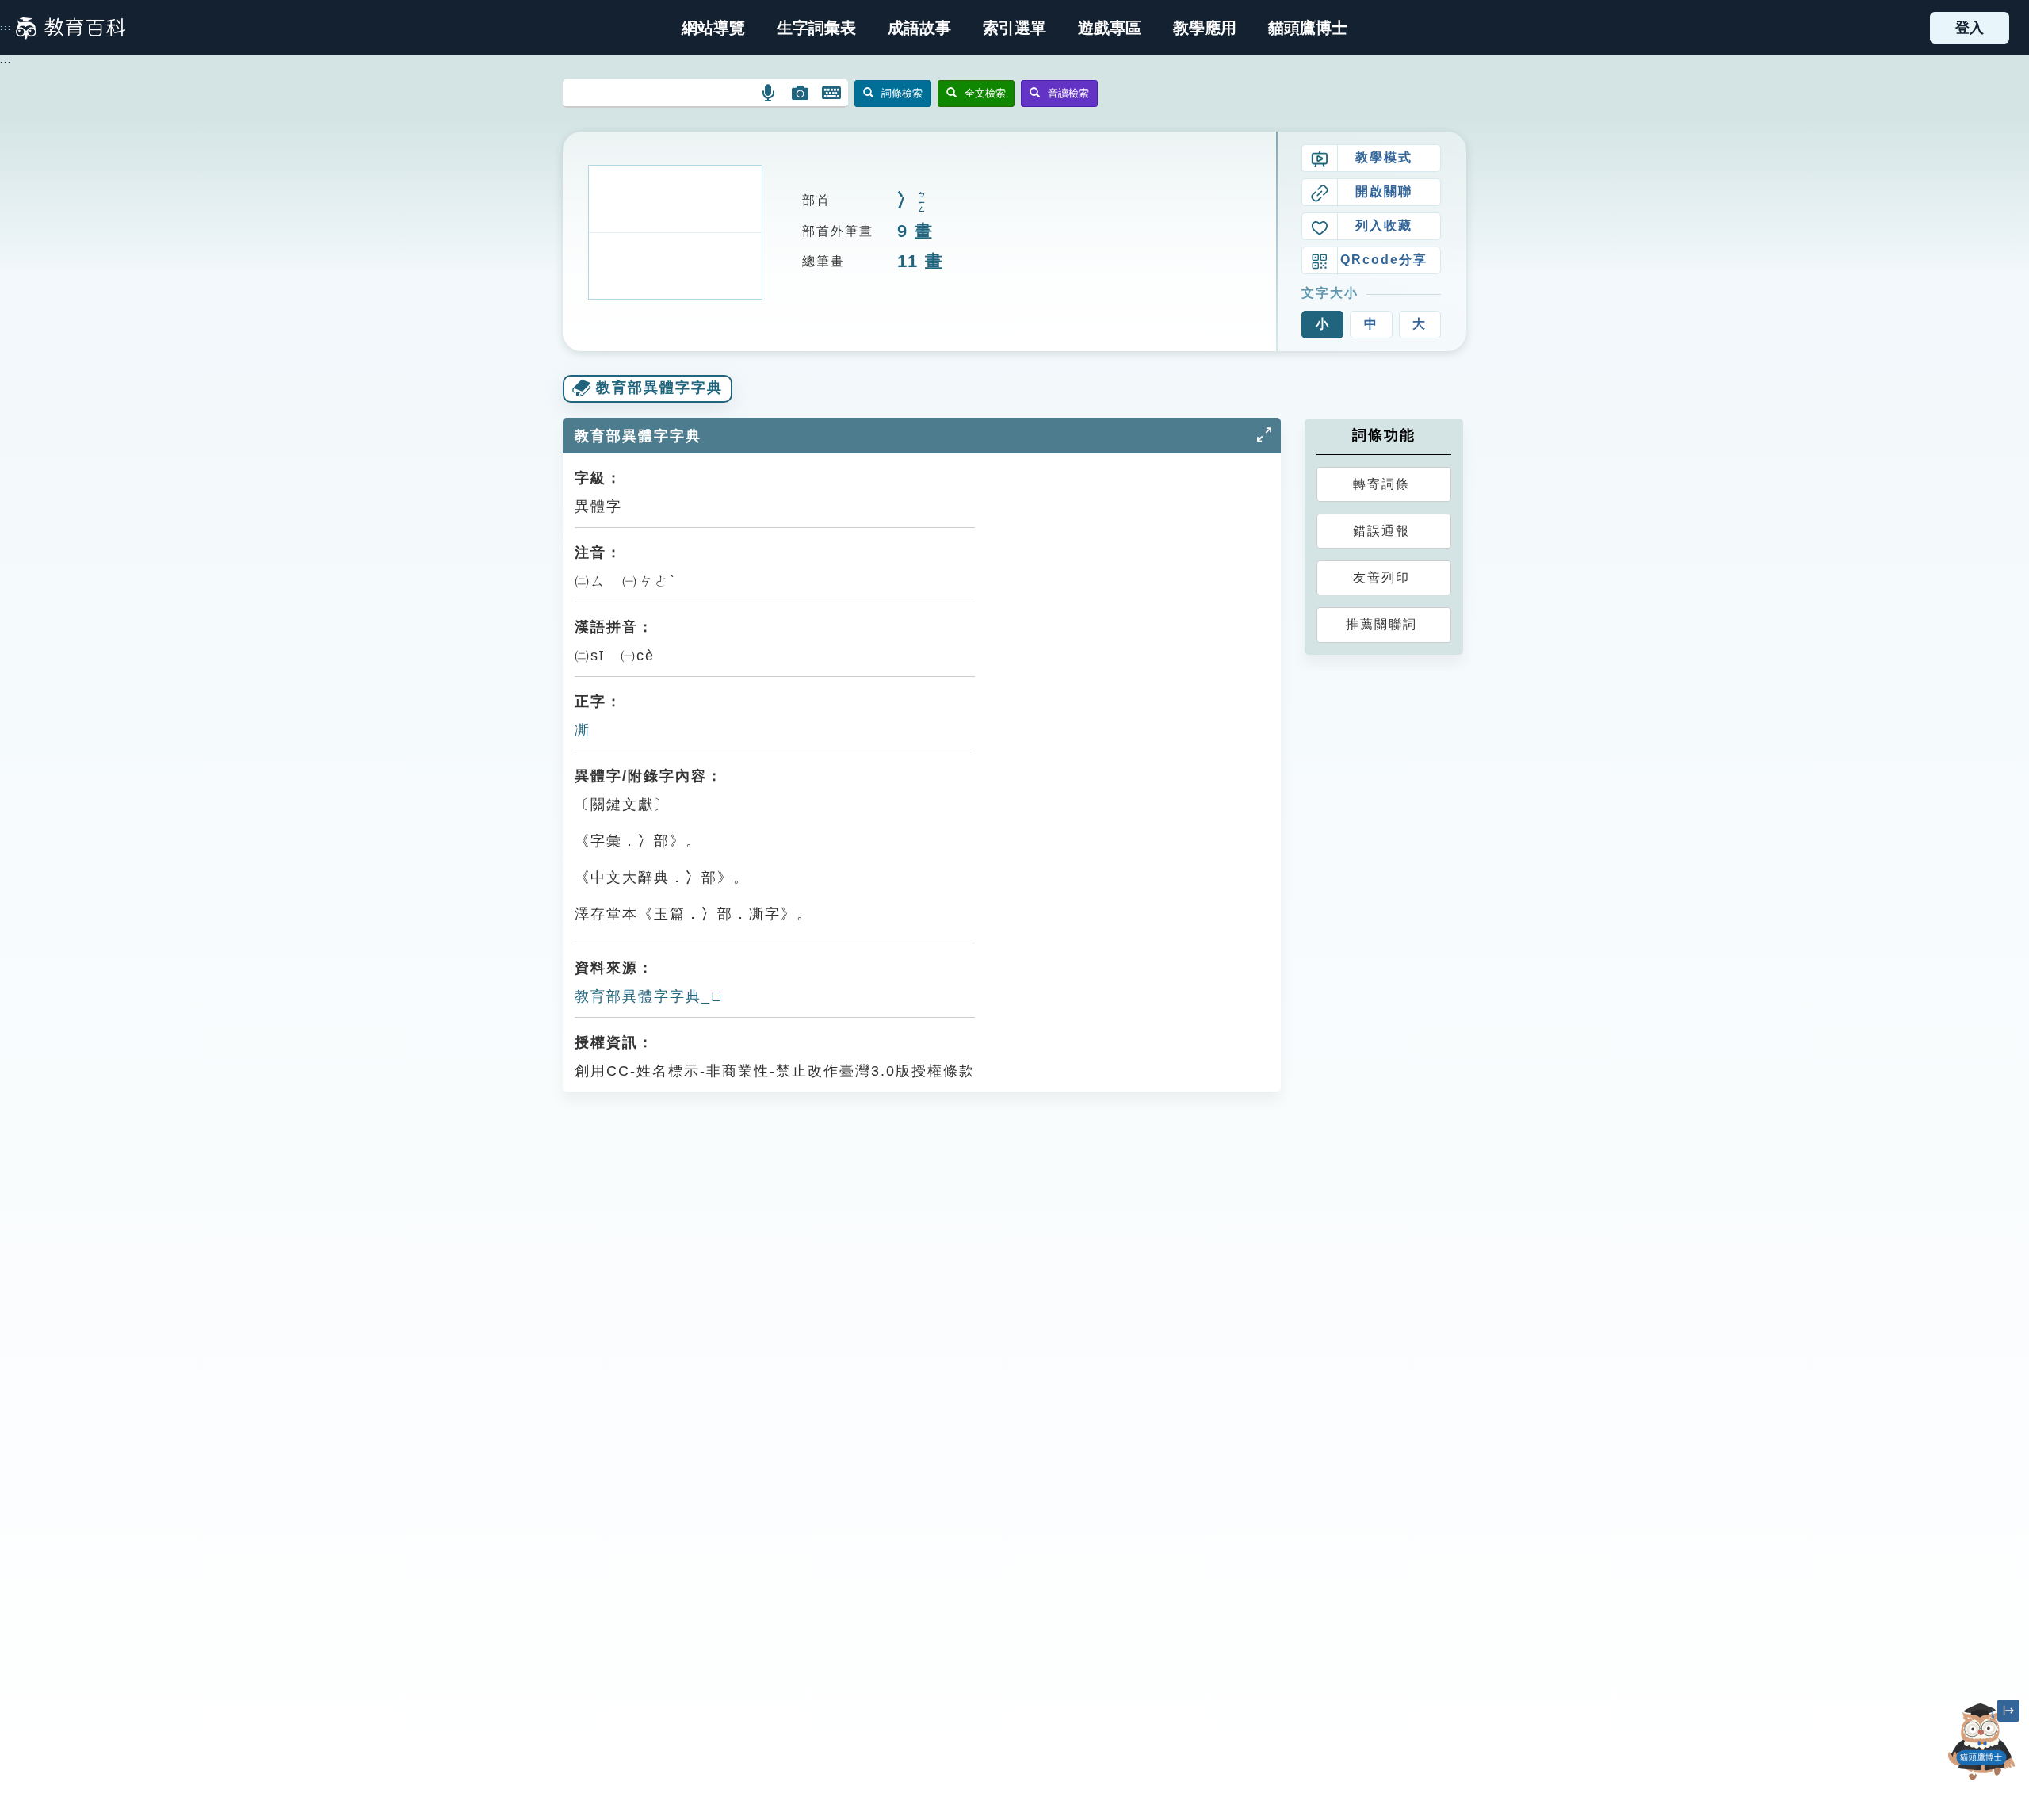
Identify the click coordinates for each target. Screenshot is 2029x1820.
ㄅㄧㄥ (922, 203)
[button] (1014, 28)
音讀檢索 (1068, 93)
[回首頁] (71, 28)
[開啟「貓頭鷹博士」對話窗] (1981, 1742)
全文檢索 (985, 93)
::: (6, 28)
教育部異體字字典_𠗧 (649, 996)
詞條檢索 (902, 93)
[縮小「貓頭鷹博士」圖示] (2008, 1711)
